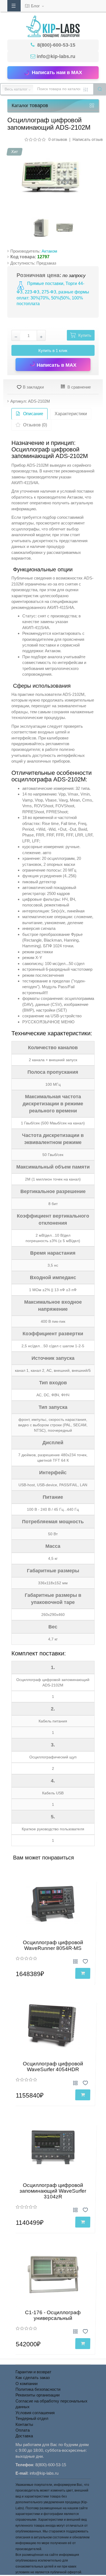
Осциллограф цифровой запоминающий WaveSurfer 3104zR (53, 2191)
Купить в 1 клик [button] (53, 351)
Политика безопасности (38, 2389)
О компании (26, 2384)
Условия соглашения (35, 2413)
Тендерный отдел (32, 2418)
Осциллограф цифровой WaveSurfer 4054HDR (53, 2067)
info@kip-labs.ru (56, 56)
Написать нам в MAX (57, 72)
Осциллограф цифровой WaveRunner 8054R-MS (53, 1945)
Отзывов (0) (35, 425)
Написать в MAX (56, 365)
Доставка (24, 2436)
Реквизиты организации (38, 2395)
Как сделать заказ (33, 2378)
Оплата (23, 2430)
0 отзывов (58, 139)
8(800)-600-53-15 (56, 45)
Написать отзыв (88, 139)
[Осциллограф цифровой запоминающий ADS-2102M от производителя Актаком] (51, 176)
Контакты (24, 2424)
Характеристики (71, 414)
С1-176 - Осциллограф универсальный (53, 2315)
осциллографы (25, 529)
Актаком (49, 251)
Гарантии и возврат (33, 2372)
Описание (33, 414)
